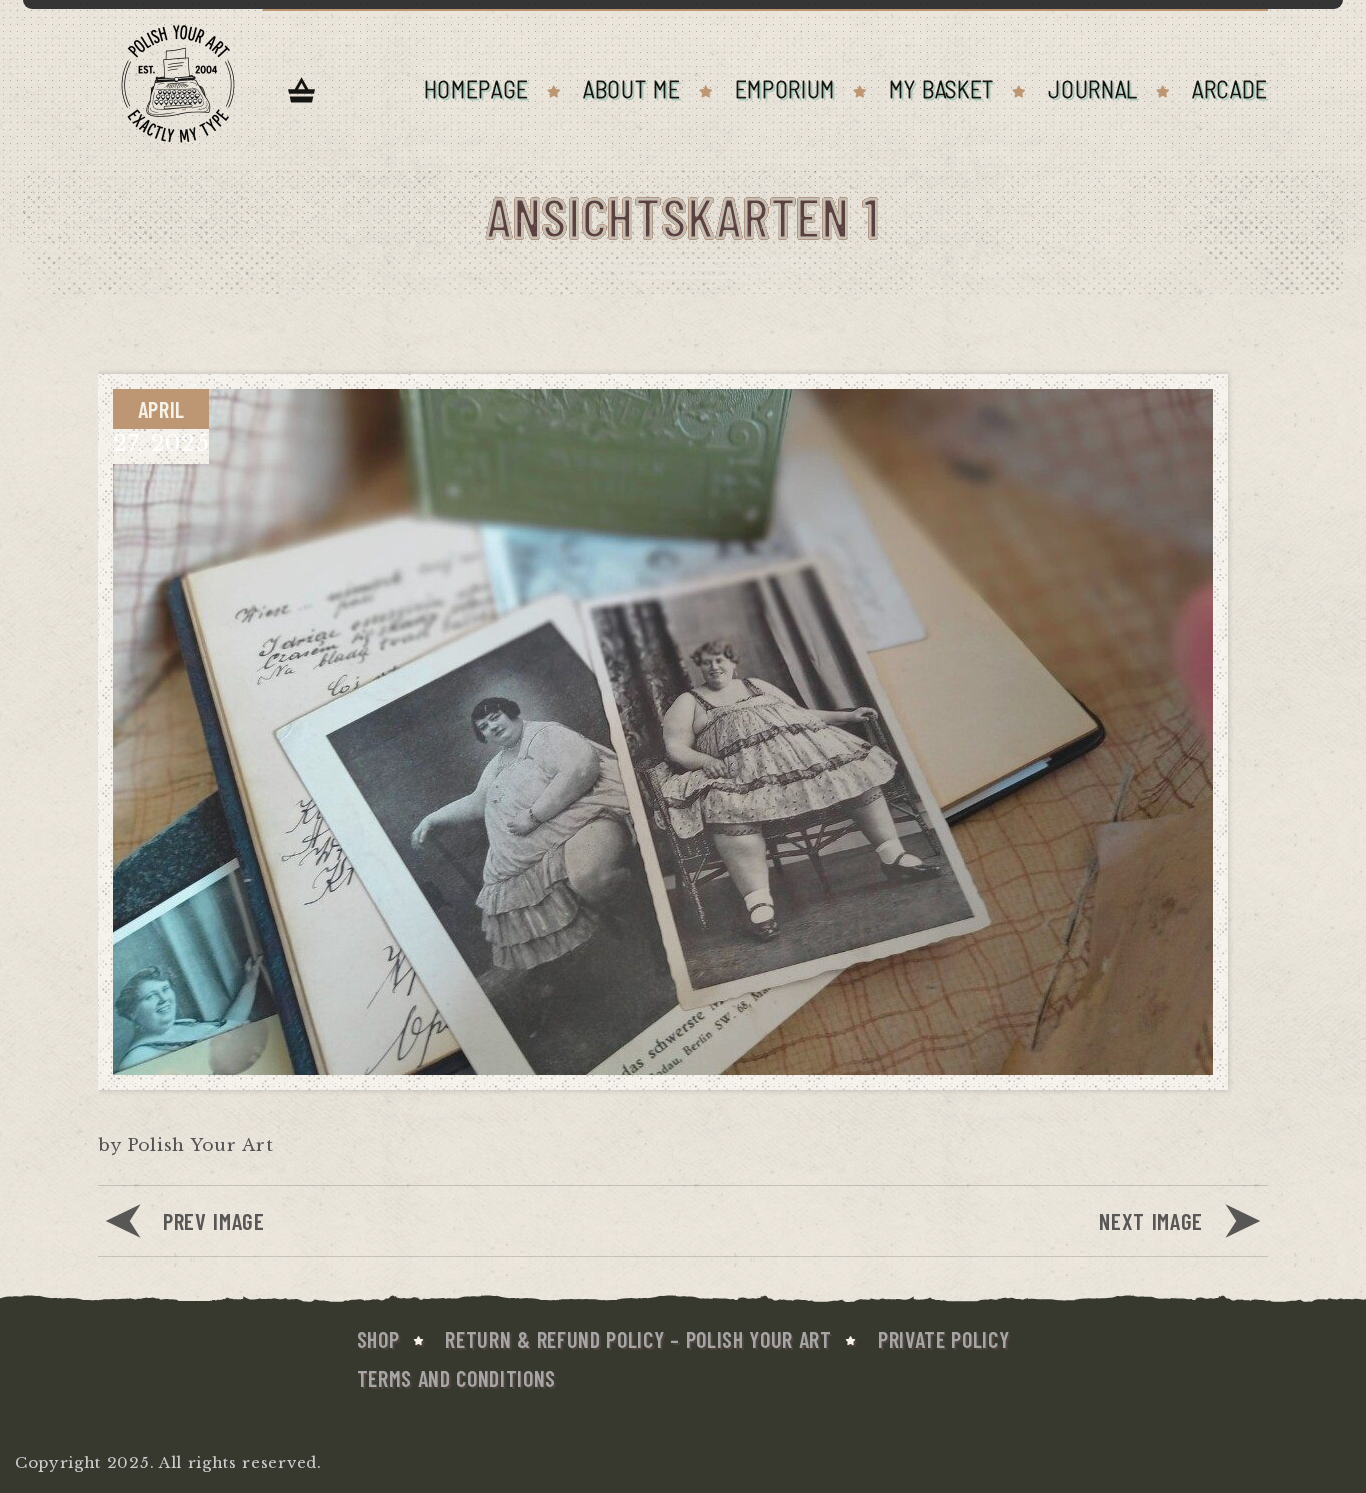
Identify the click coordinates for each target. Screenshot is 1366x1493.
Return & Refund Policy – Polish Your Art (638, 1339)
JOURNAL (1093, 88)
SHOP (378, 1339)
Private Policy (944, 1339)
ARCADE (1230, 88)
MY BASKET (941, 88)
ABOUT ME (631, 88)
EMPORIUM (785, 88)
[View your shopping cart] (302, 92)
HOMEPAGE (476, 88)
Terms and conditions (457, 1378)
